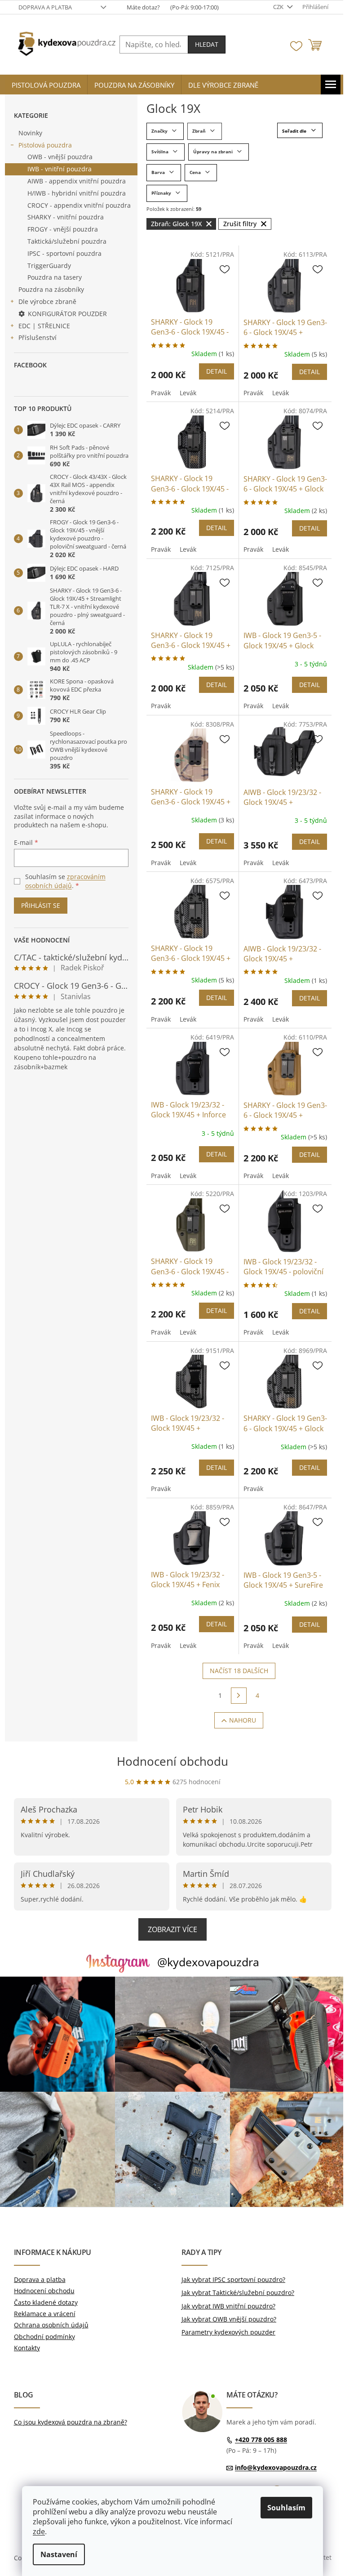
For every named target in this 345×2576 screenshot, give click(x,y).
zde (39, 2531)
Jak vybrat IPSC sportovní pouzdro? (233, 2279)
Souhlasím (286, 2508)
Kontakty (27, 2348)
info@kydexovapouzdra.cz (276, 2467)
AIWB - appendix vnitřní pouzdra (77, 181)
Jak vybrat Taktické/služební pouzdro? (238, 2293)
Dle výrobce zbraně (47, 301)
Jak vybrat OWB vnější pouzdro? (229, 2319)
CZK (279, 7)
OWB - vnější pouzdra (60, 157)
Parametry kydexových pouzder (228, 2332)
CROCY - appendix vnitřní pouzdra (79, 205)
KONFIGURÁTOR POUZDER (67, 314)
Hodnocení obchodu (172, 1761)
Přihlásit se (41, 905)
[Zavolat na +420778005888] (166, 7)
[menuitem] (46, 85)
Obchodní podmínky (44, 2337)
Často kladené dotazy (46, 2302)
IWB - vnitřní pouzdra (60, 169)
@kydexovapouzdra (208, 1962)
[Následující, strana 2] (239, 1696)
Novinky (30, 133)
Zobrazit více (172, 1929)
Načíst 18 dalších (239, 1671)
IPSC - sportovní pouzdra (64, 253)
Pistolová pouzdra (45, 145)
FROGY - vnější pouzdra (63, 229)
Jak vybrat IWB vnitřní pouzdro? (228, 2306)
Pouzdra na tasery (55, 277)
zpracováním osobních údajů (65, 881)
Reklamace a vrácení (45, 2314)
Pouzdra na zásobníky (51, 289)
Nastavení (59, 2554)
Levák (188, 393)
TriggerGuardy (49, 266)
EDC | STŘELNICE (44, 326)
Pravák (161, 393)
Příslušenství (38, 337)
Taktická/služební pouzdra (67, 241)
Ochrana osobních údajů (51, 2325)
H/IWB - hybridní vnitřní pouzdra (77, 193)
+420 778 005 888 (261, 2440)
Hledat (207, 44)
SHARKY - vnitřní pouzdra (66, 217)
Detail (217, 371)
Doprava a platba (45, 7)
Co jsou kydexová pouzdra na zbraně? (71, 2422)
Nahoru (243, 1720)
